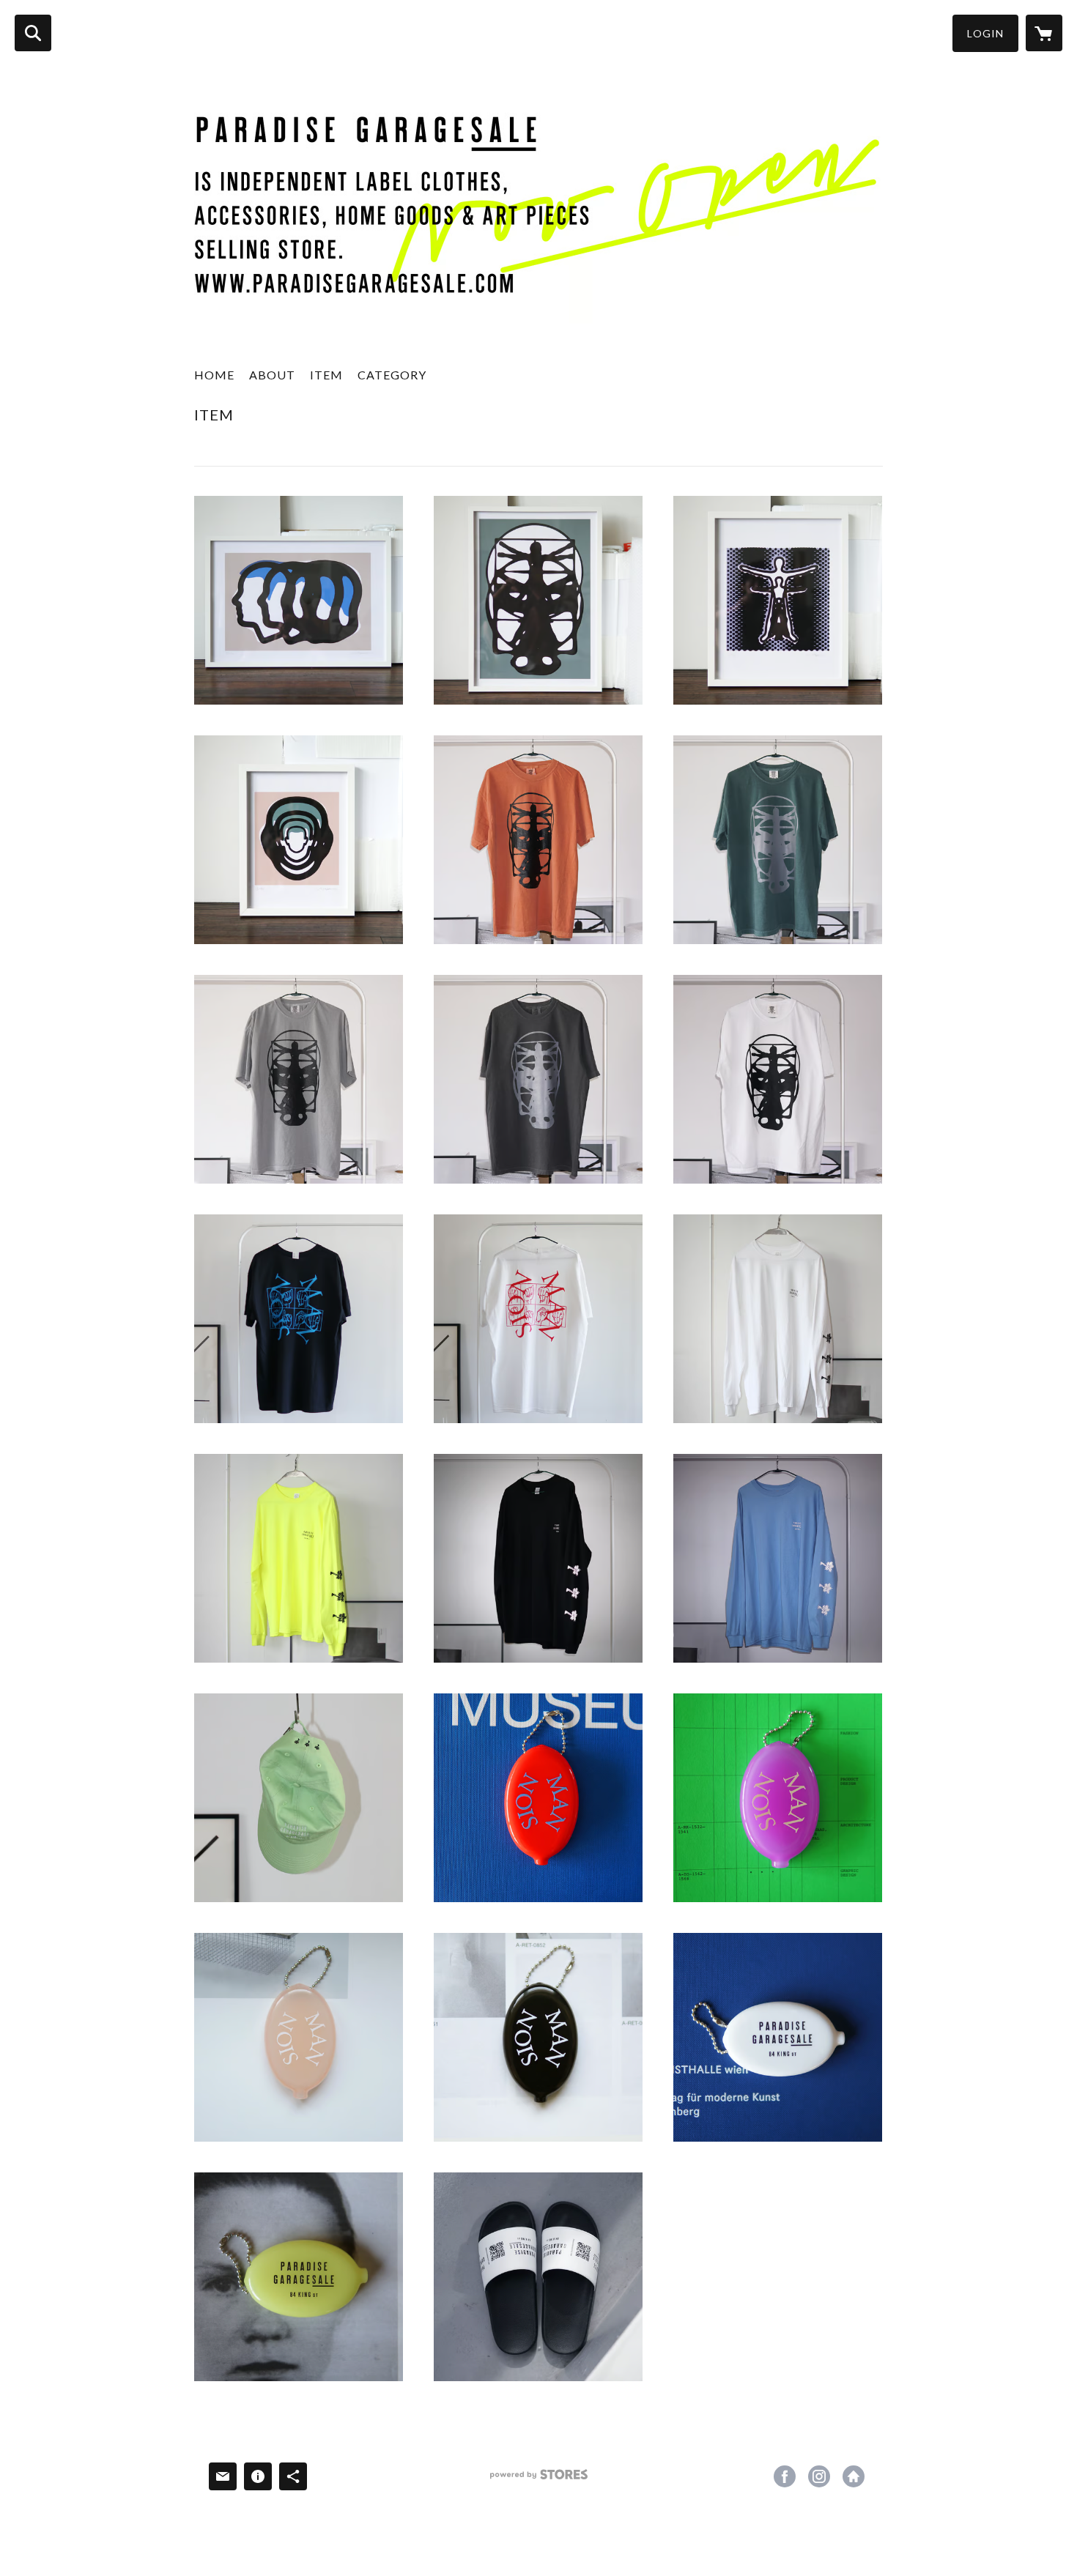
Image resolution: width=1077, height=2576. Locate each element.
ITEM (326, 375)
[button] (985, 33)
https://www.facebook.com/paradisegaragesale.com (785, 2476)
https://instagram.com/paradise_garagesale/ (819, 2476)
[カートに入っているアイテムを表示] (1044, 33)
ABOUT (272, 375)
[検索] (33, 33)
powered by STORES (539, 2480)
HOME (214, 375)
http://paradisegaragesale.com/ (854, 2476)
